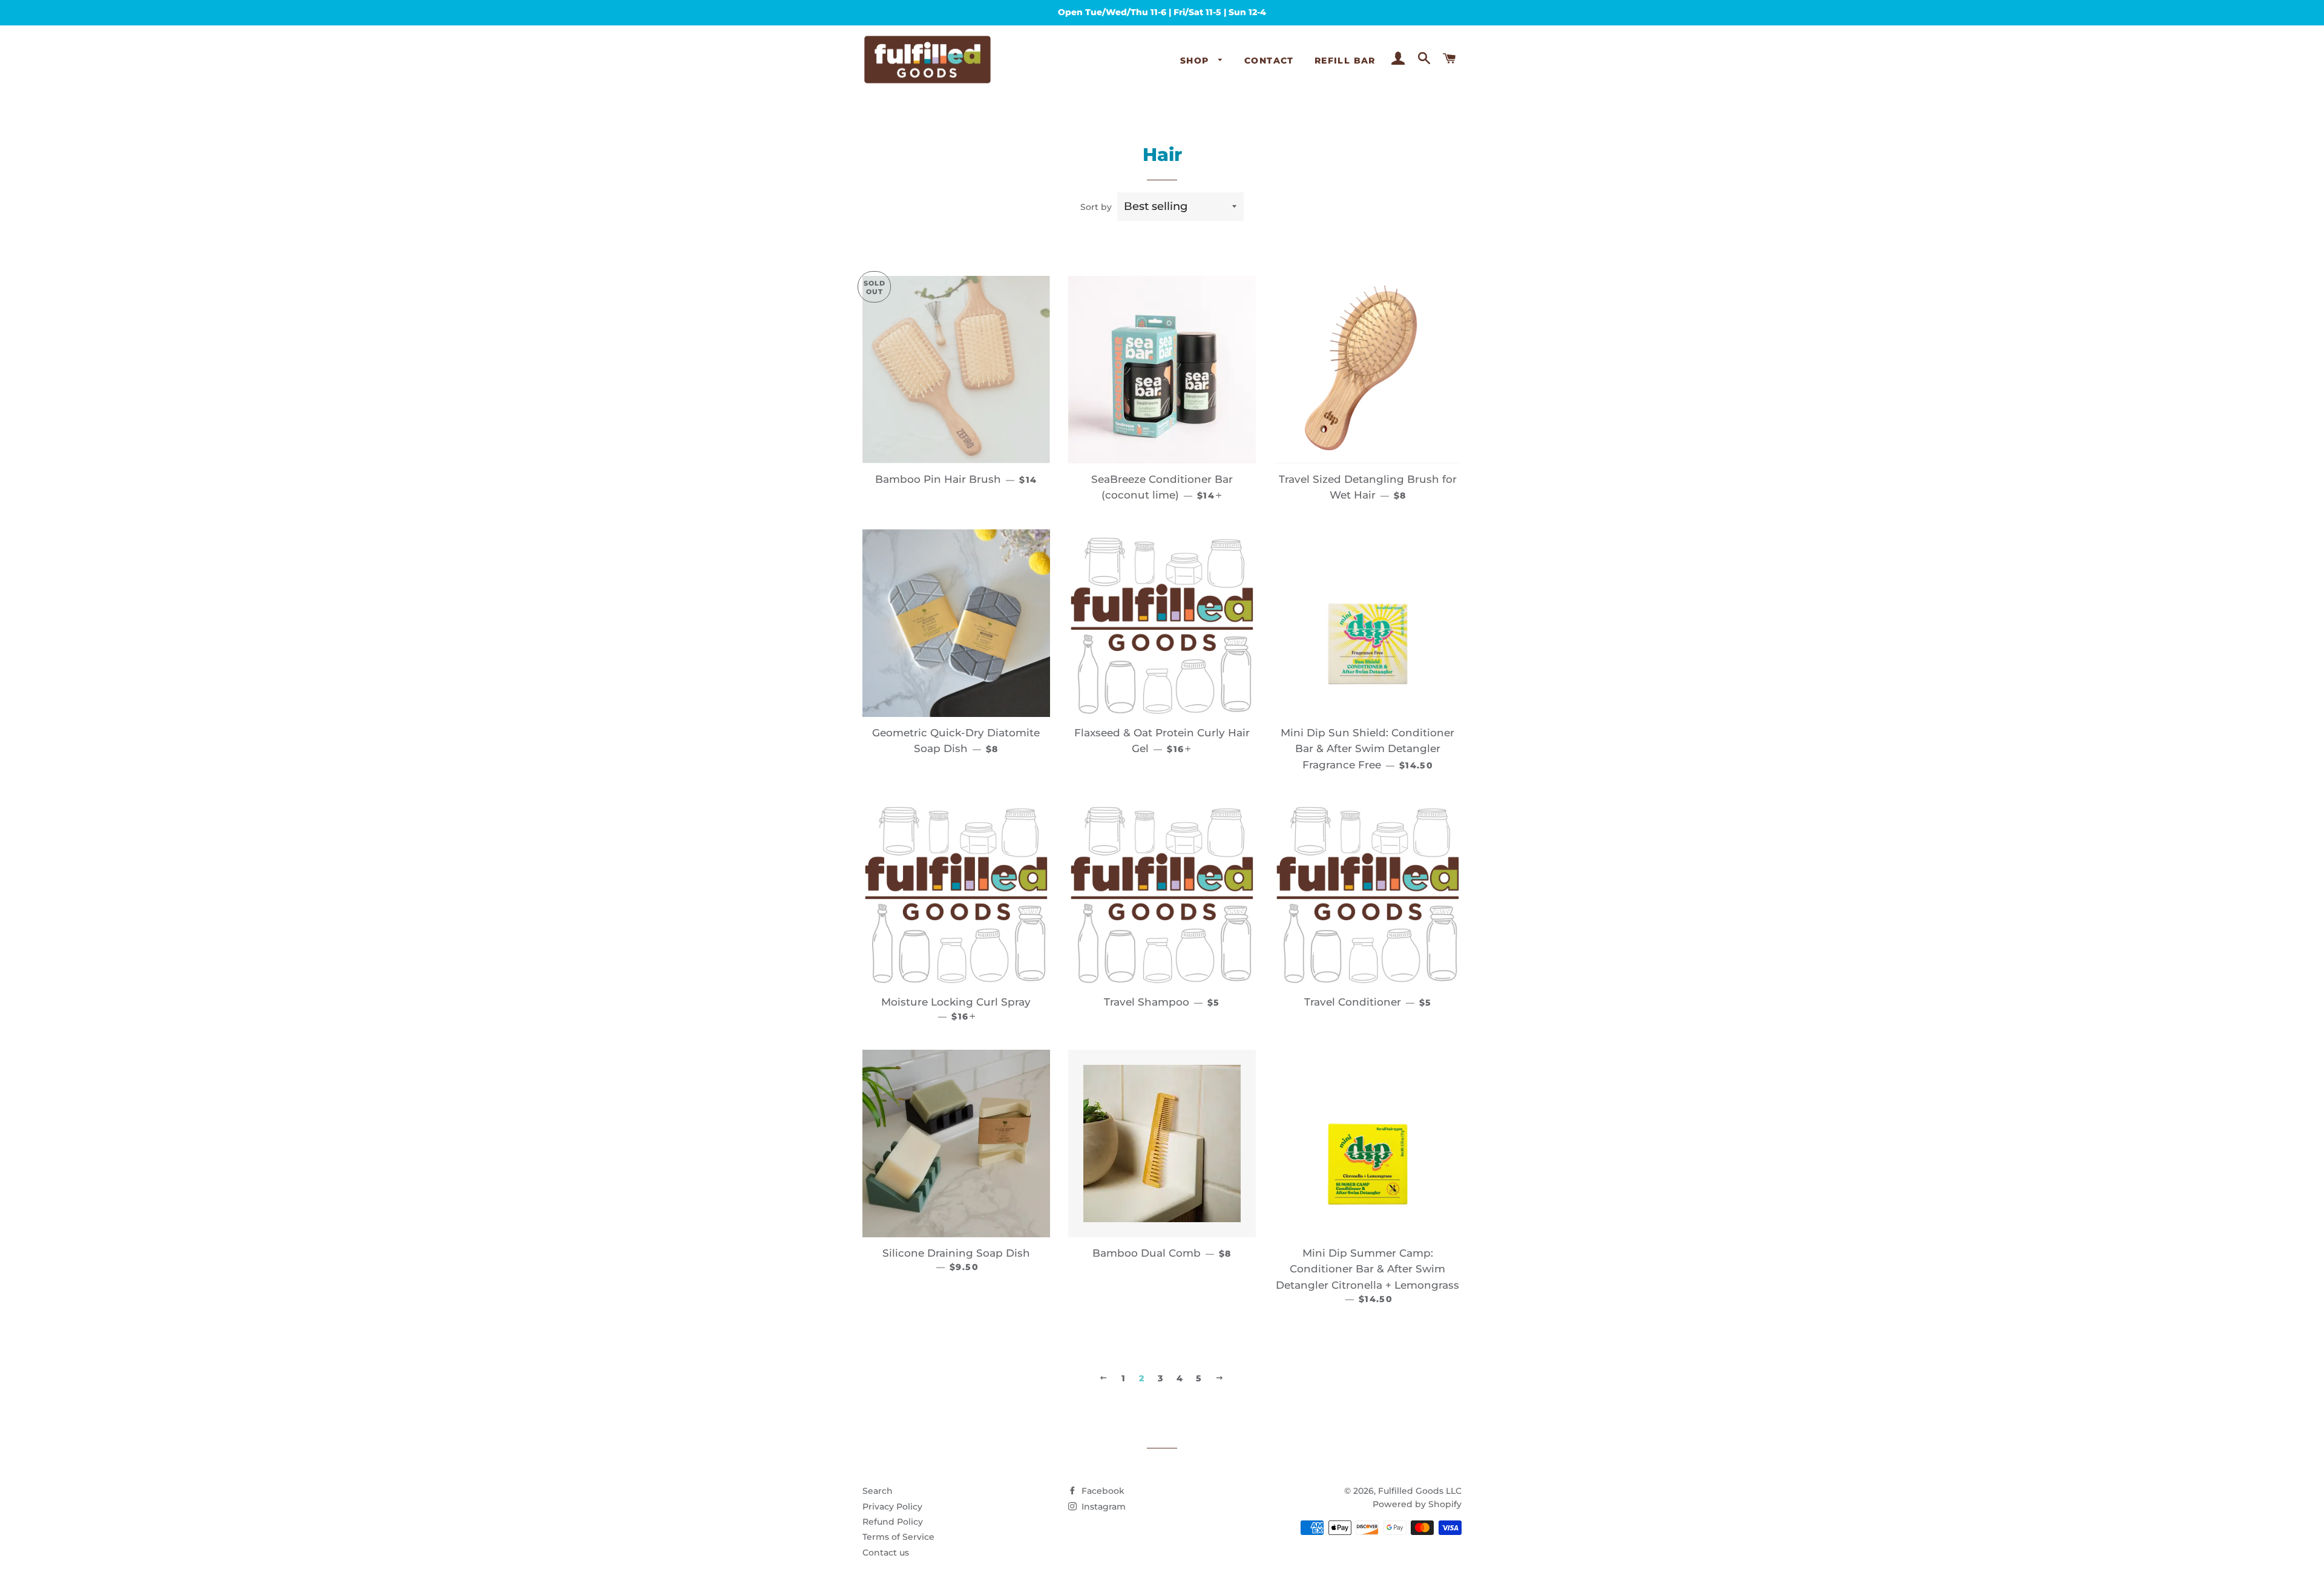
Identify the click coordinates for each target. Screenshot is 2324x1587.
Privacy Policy (892, 1507)
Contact (1269, 61)
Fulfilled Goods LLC (1420, 1491)
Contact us (886, 1553)
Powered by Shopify (1417, 1504)
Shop (1196, 61)
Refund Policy (893, 1522)
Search (878, 1491)
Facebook (1102, 1491)
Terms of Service (898, 1537)
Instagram (1102, 1507)
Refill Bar (1345, 61)
